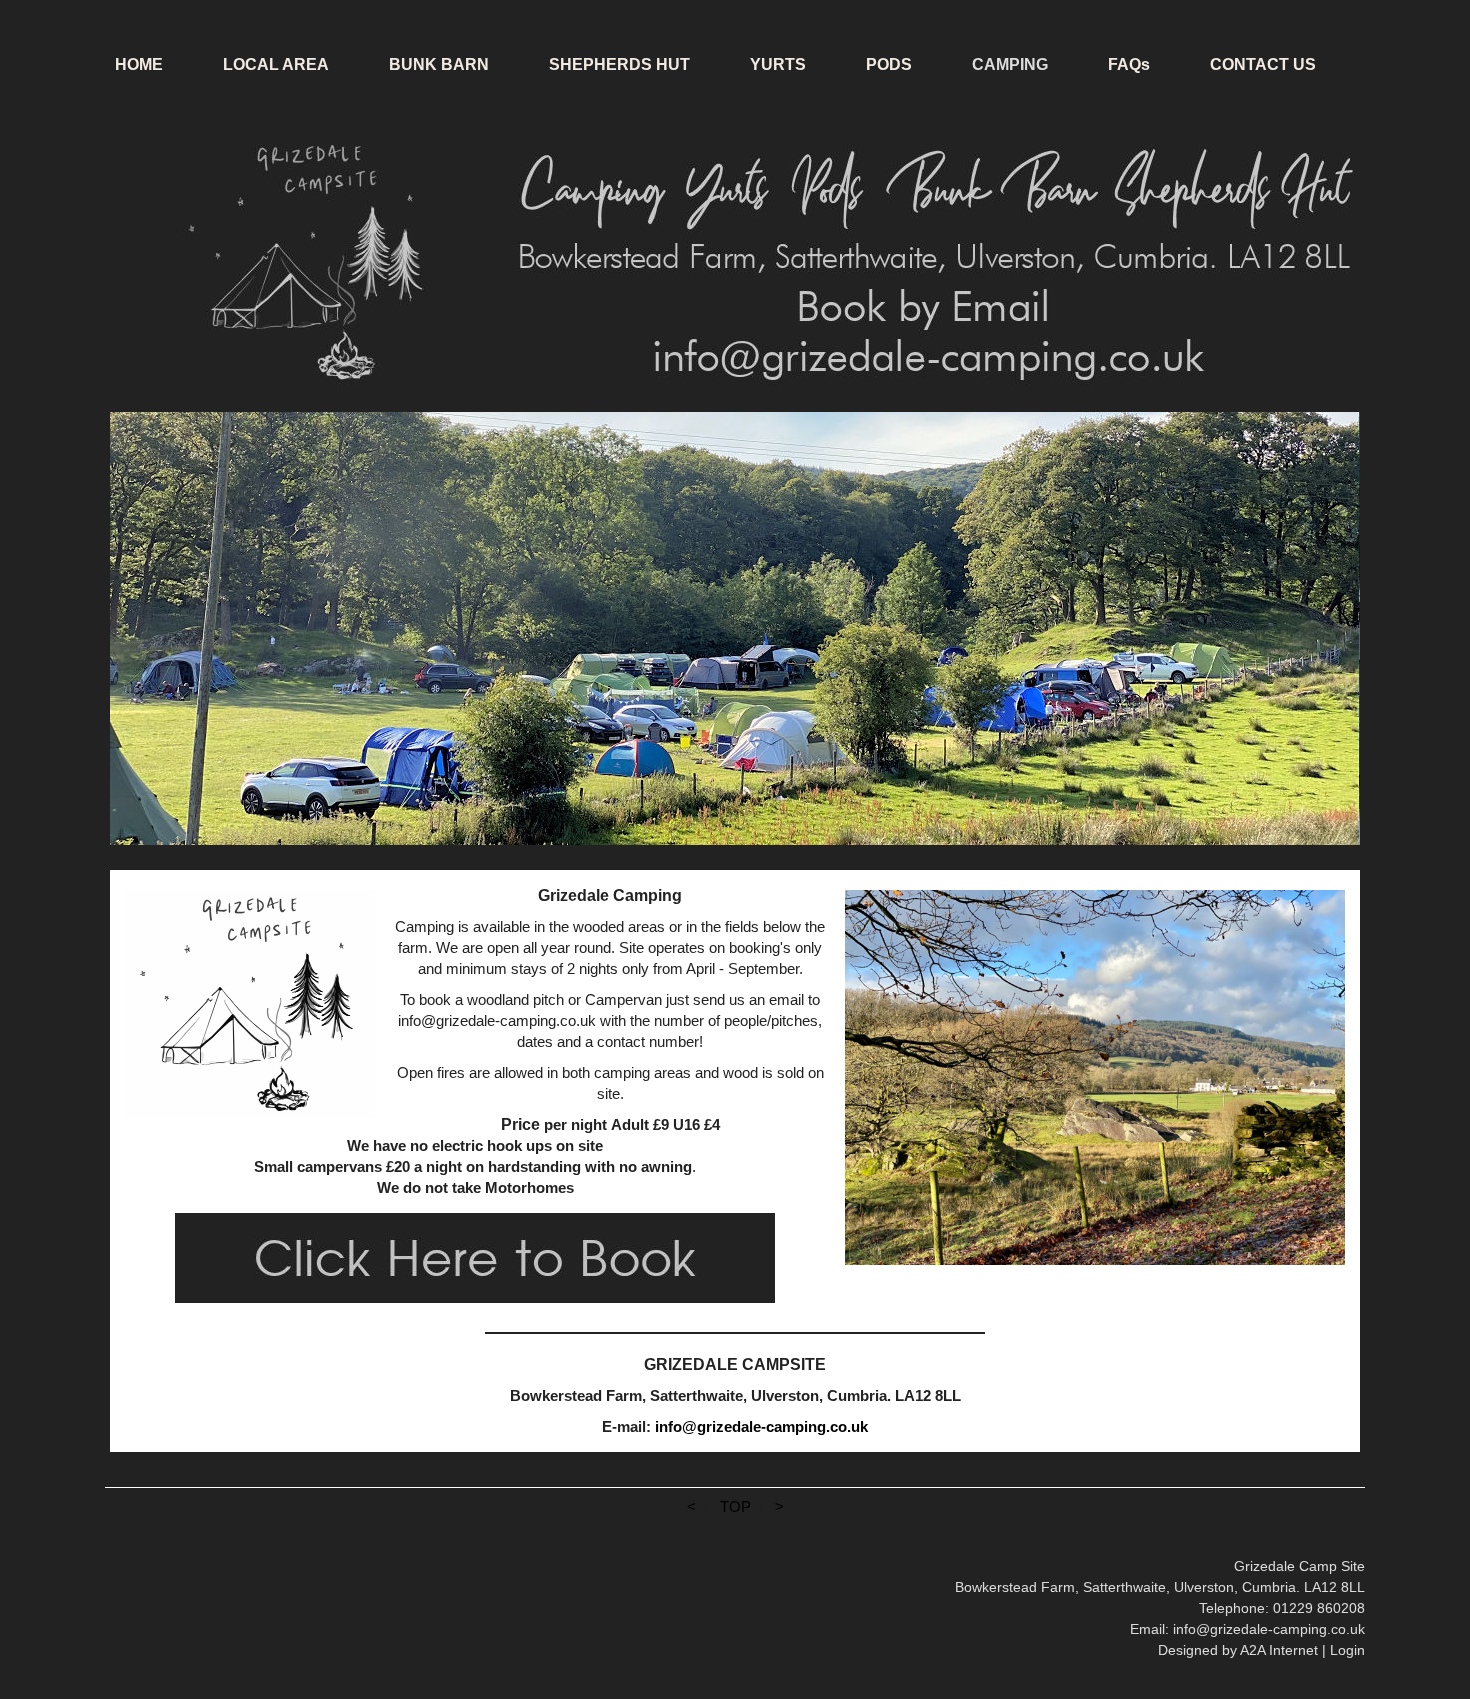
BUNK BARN (439, 64)
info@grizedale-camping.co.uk (761, 1426)
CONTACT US (1263, 64)
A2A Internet (1279, 1650)
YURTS (778, 64)
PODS (889, 64)
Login (1347, 1650)
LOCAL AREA (276, 64)
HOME (139, 64)
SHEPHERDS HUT (619, 64)
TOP (735, 1506)
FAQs (1129, 64)
